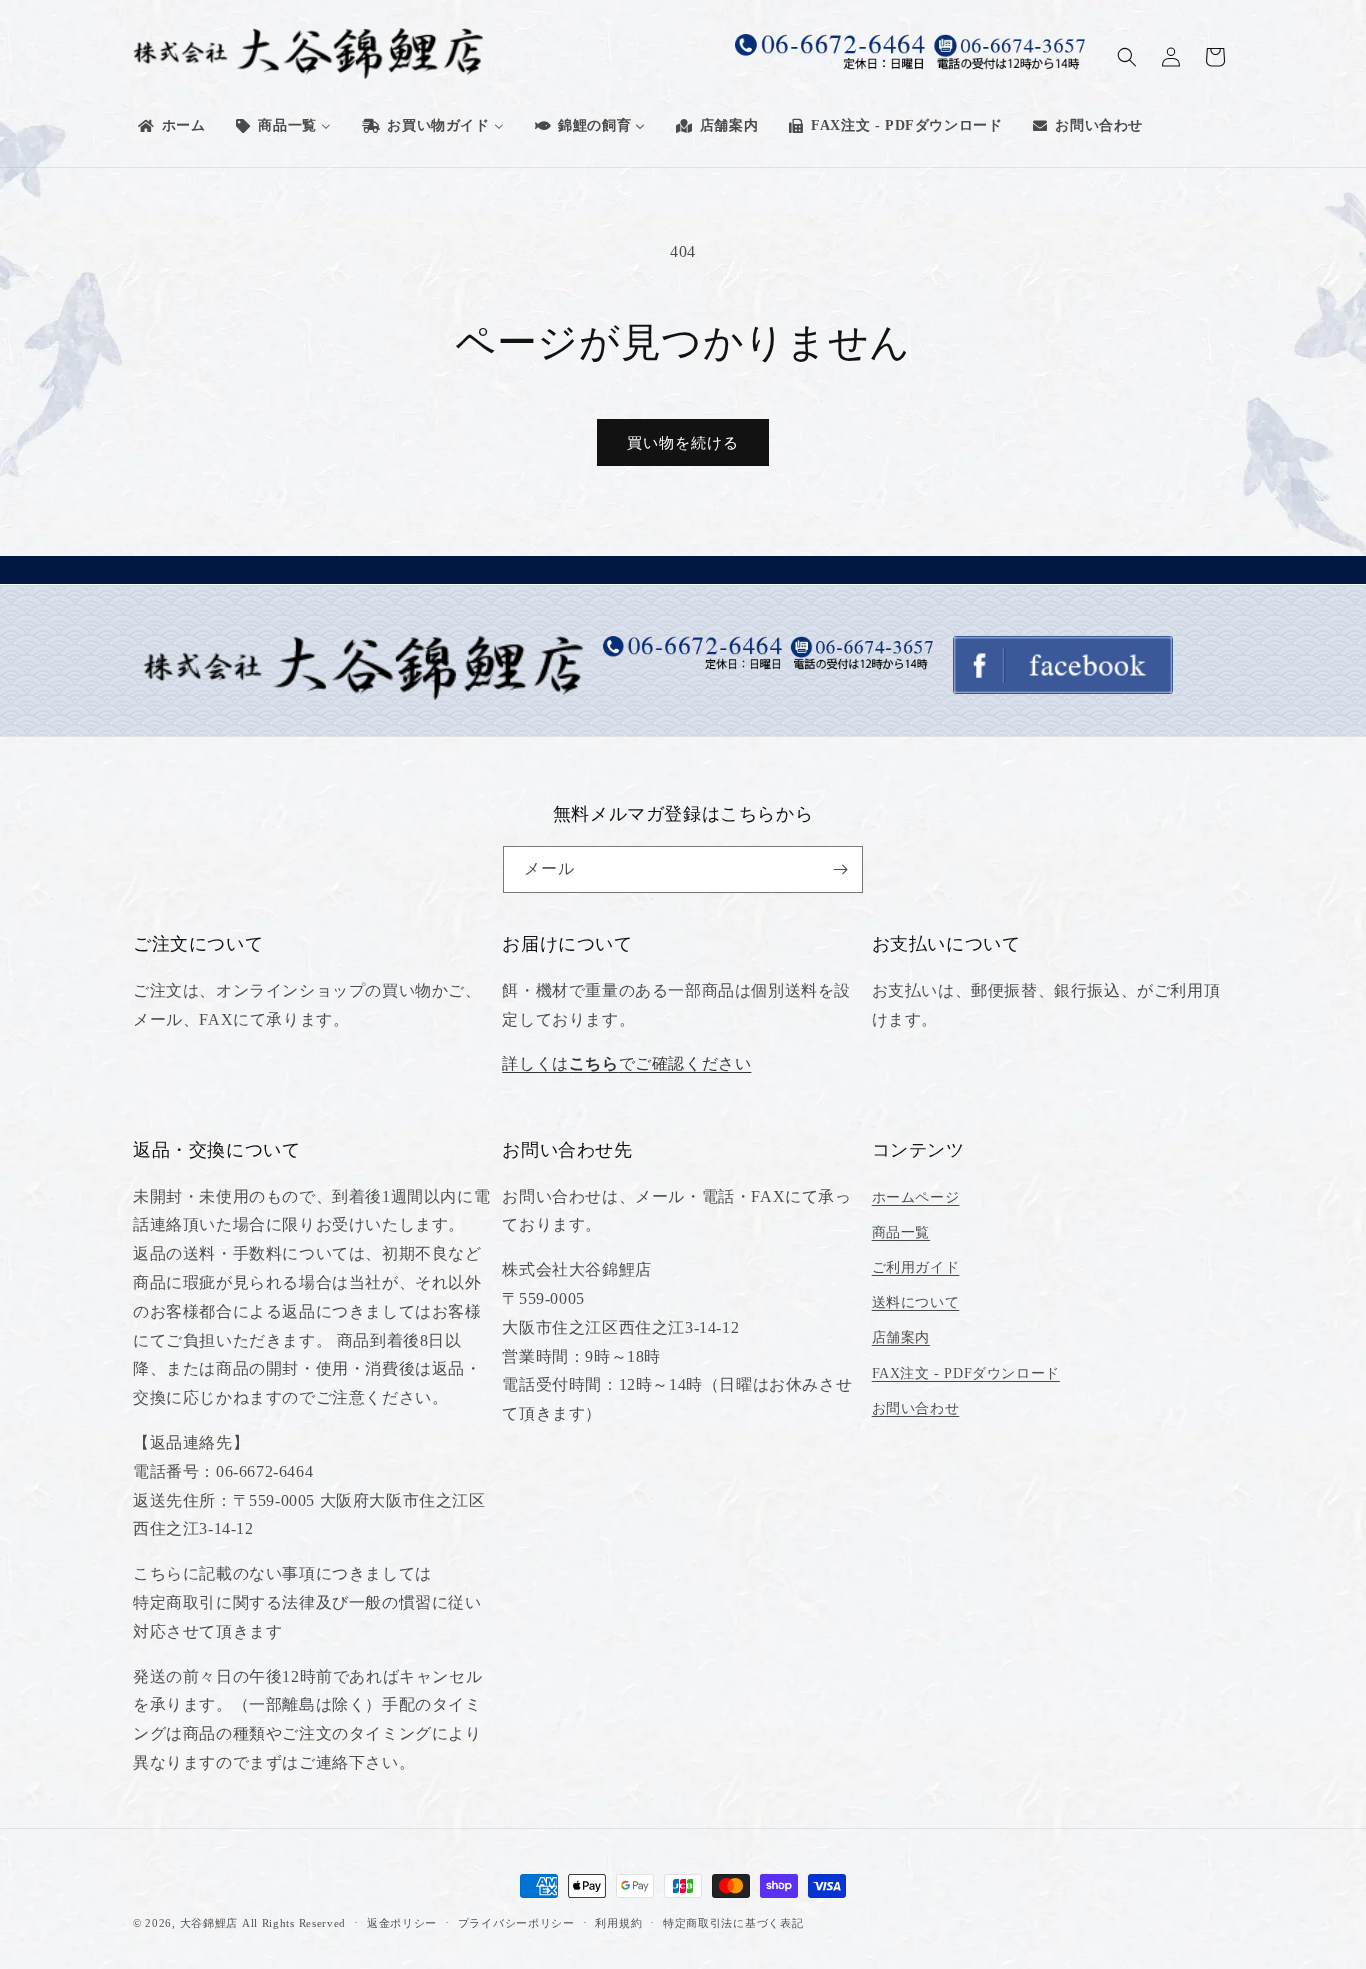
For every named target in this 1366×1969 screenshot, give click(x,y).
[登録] (840, 869)
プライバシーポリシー (516, 1923)
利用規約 (618, 1923)
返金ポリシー (402, 1923)
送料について (916, 1302)
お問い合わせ (916, 1408)
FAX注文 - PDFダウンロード (966, 1373)
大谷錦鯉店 (209, 1923)
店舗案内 (901, 1337)
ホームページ (916, 1197)
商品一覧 (901, 1232)
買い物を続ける (683, 443)
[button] (1127, 57)
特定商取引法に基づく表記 (733, 1923)
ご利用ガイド (916, 1267)
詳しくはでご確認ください (626, 1063)
